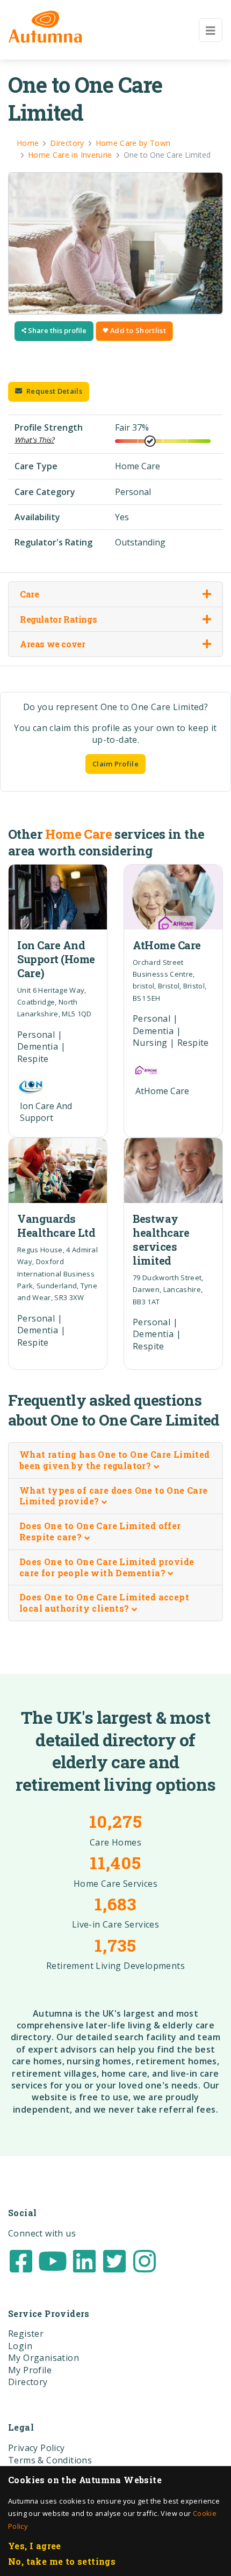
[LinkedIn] (84, 2260)
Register (26, 2334)
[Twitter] (114, 2260)
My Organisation (44, 2358)
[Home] (45, 27)
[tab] (115, 1461)
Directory (28, 2382)
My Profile (30, 2370)
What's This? (34, 440)
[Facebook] (21, 2260)
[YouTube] (53, 2260)
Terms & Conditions (50, 2460)
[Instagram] (145, 2260)
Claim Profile (115, 764)
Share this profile (56, 330)
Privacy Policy (37, 2448)
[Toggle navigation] (211, 30)
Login (20, 2346)
